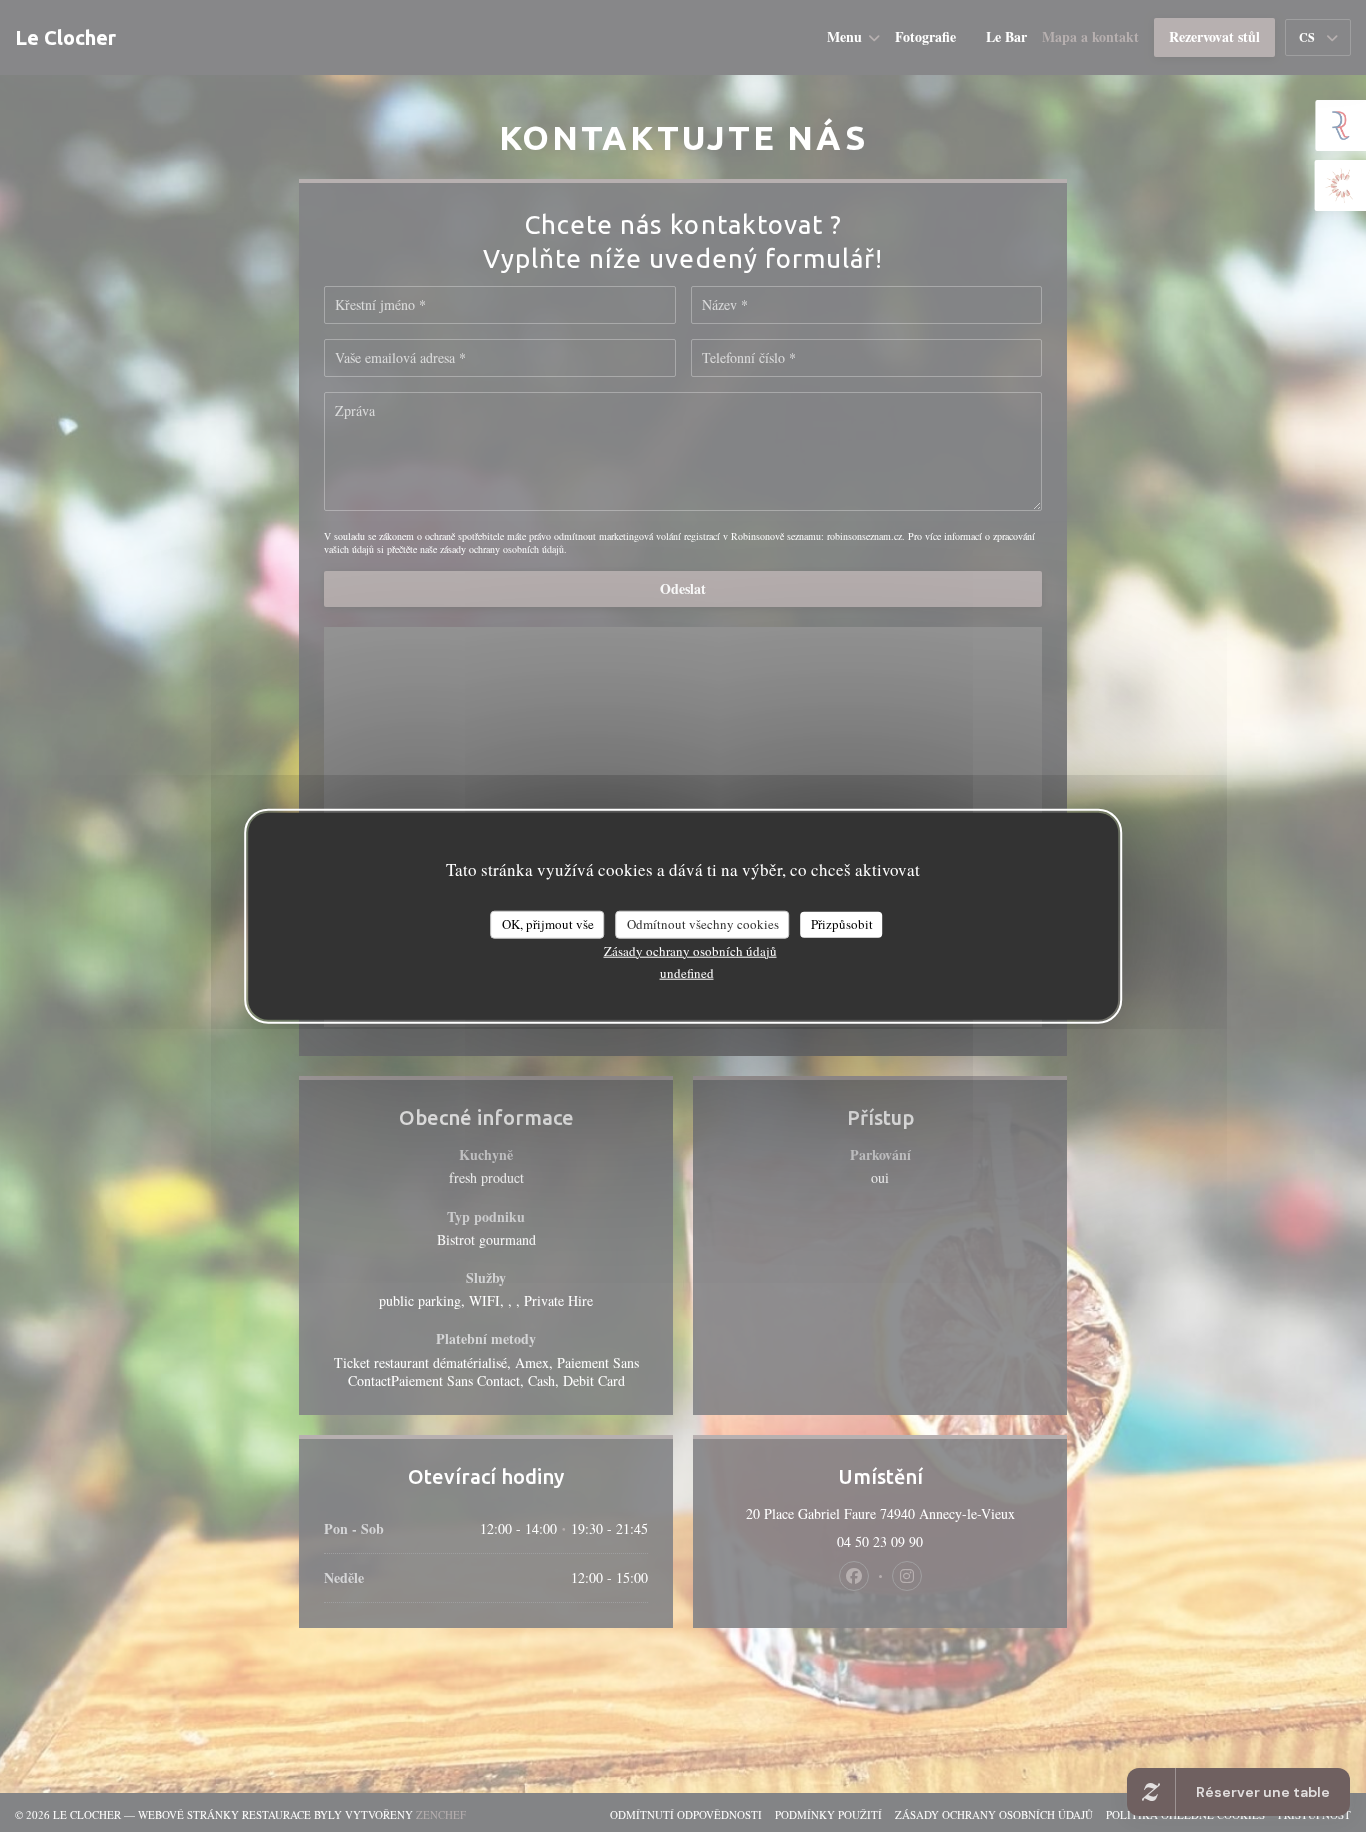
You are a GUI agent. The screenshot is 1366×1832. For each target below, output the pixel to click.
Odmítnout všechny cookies (703, 924)
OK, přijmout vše (548, 924)
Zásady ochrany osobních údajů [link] (690, 950)
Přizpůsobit (842, 924)
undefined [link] (687, 972)
